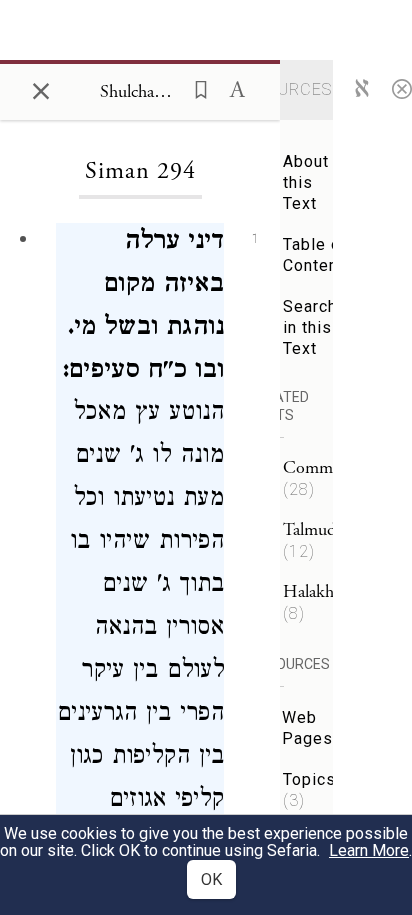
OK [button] (211, 879)
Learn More (369, 850)
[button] (195, 88)
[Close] (402, 88)
